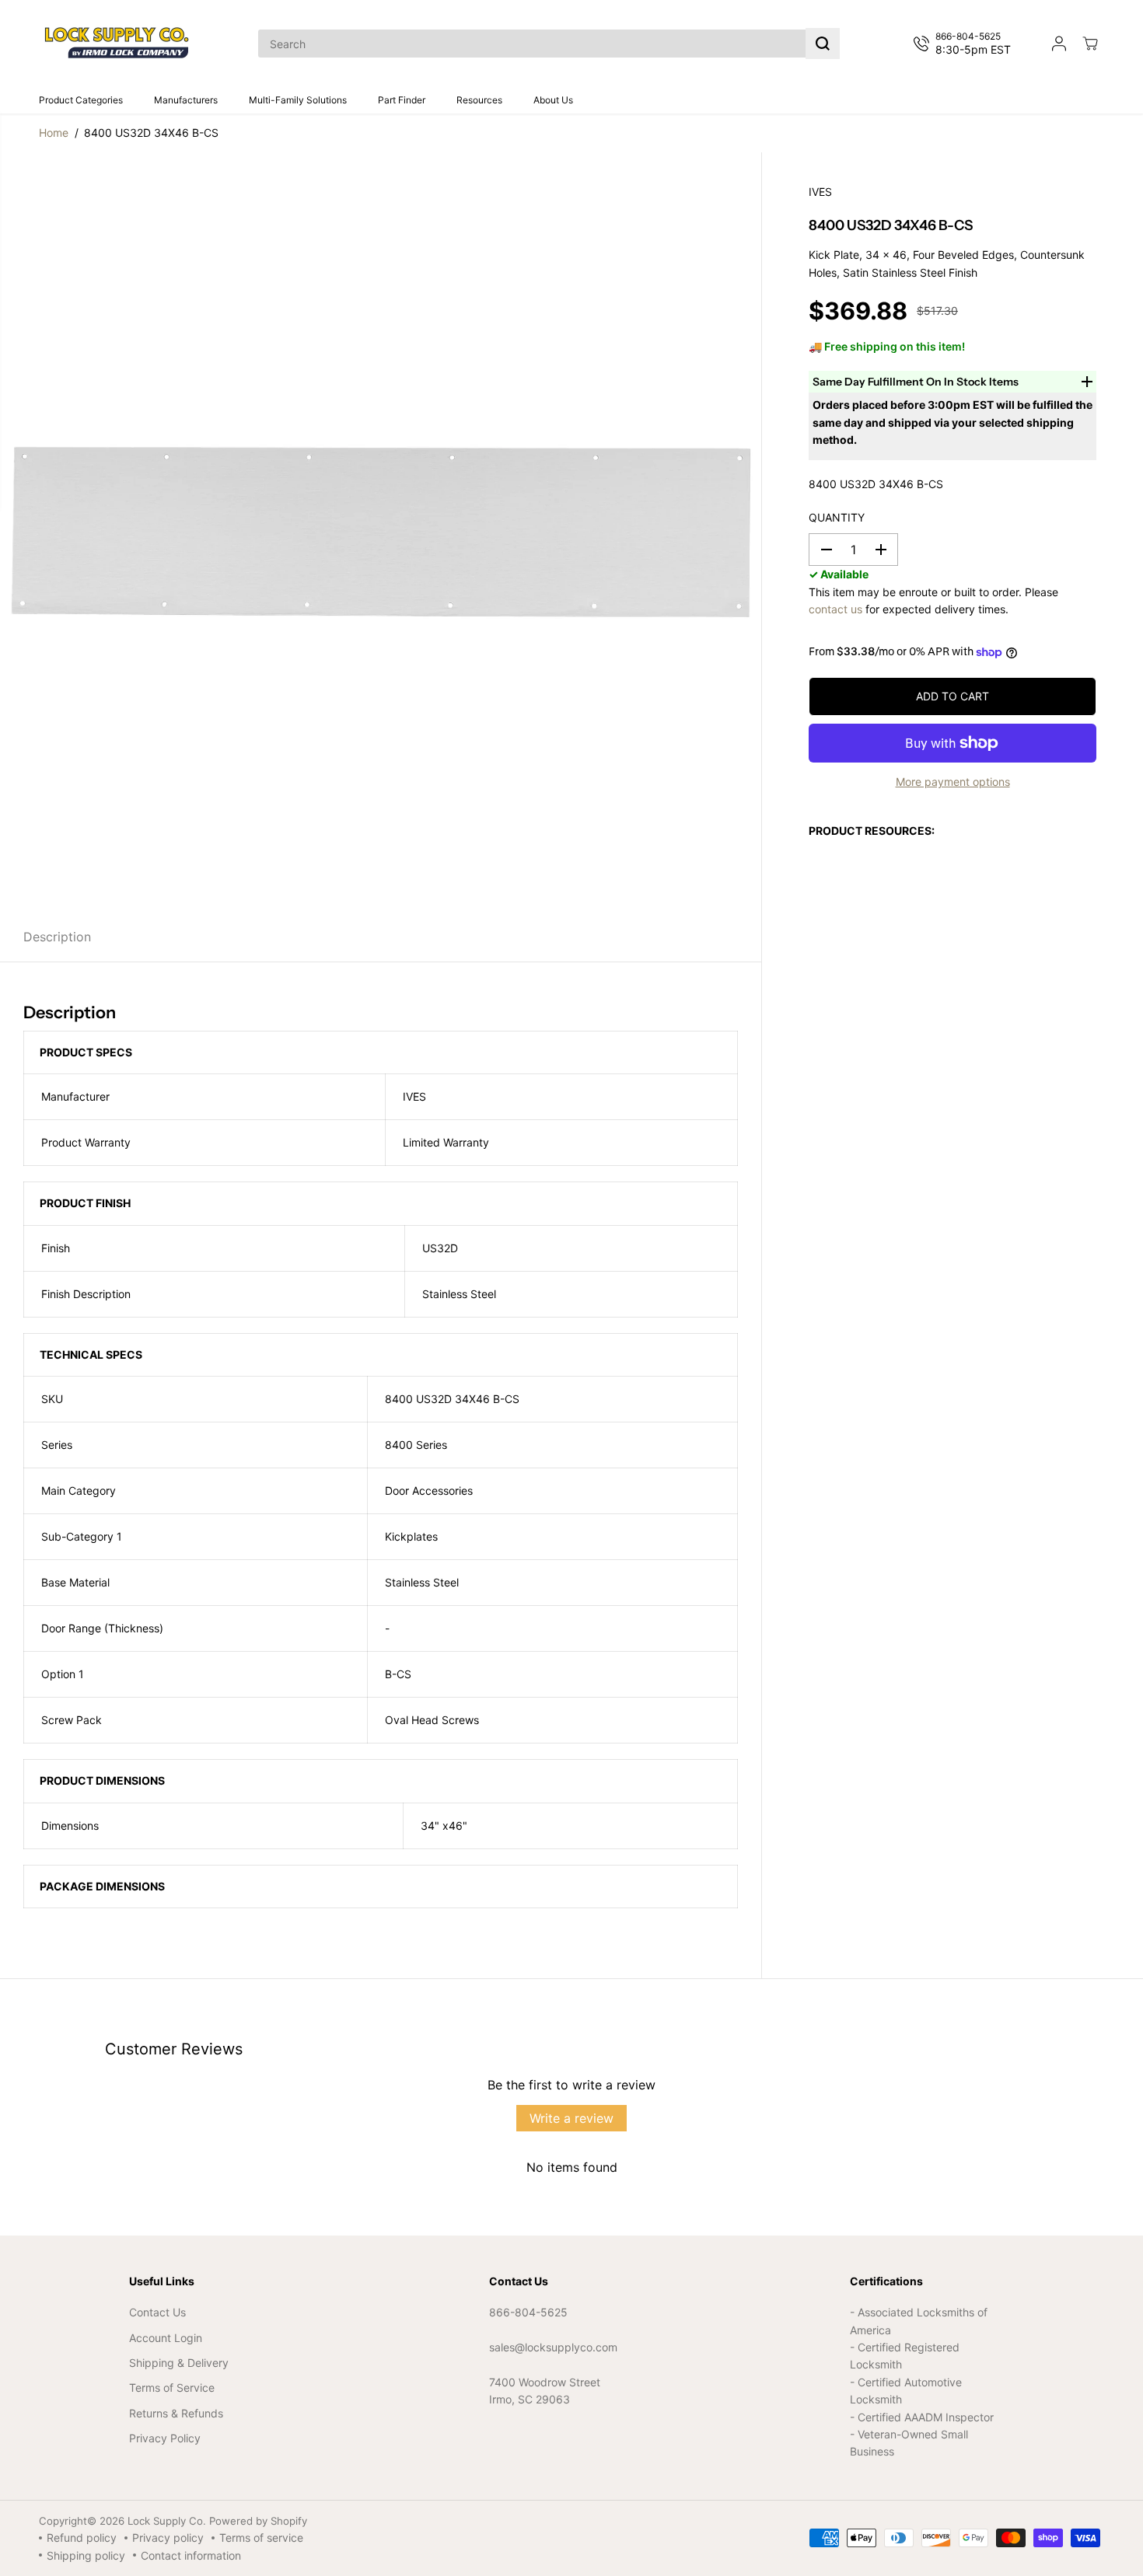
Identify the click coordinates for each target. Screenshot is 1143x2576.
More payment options (953, 782)
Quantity (837, 517)
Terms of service (261, 2538)
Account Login (166, 2338)
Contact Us (157, 2312)
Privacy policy (168, 2538)
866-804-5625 (528, 2312)
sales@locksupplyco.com (553, 2347)
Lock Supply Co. (167, 2521)
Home (54, 133)
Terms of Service (172, 2388)
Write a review (571, 2118)
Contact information (191, 2555)
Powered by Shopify (258, 2521)
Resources (479, 100)
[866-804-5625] (965, 44)
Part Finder (402, 100)
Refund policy (82, 2538)
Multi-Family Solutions (298, 100)
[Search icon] (823, 44)
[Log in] (1059, 44)
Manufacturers (186, 100)
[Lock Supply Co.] (117, 44)
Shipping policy (86, 2555)
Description (57, 937)
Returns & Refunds (176, 2413)
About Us (553, 100)
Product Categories (81, 100)
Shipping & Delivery (179, 2363)
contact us (835, 609)
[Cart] (1090, 44)
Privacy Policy (165, 2438)
